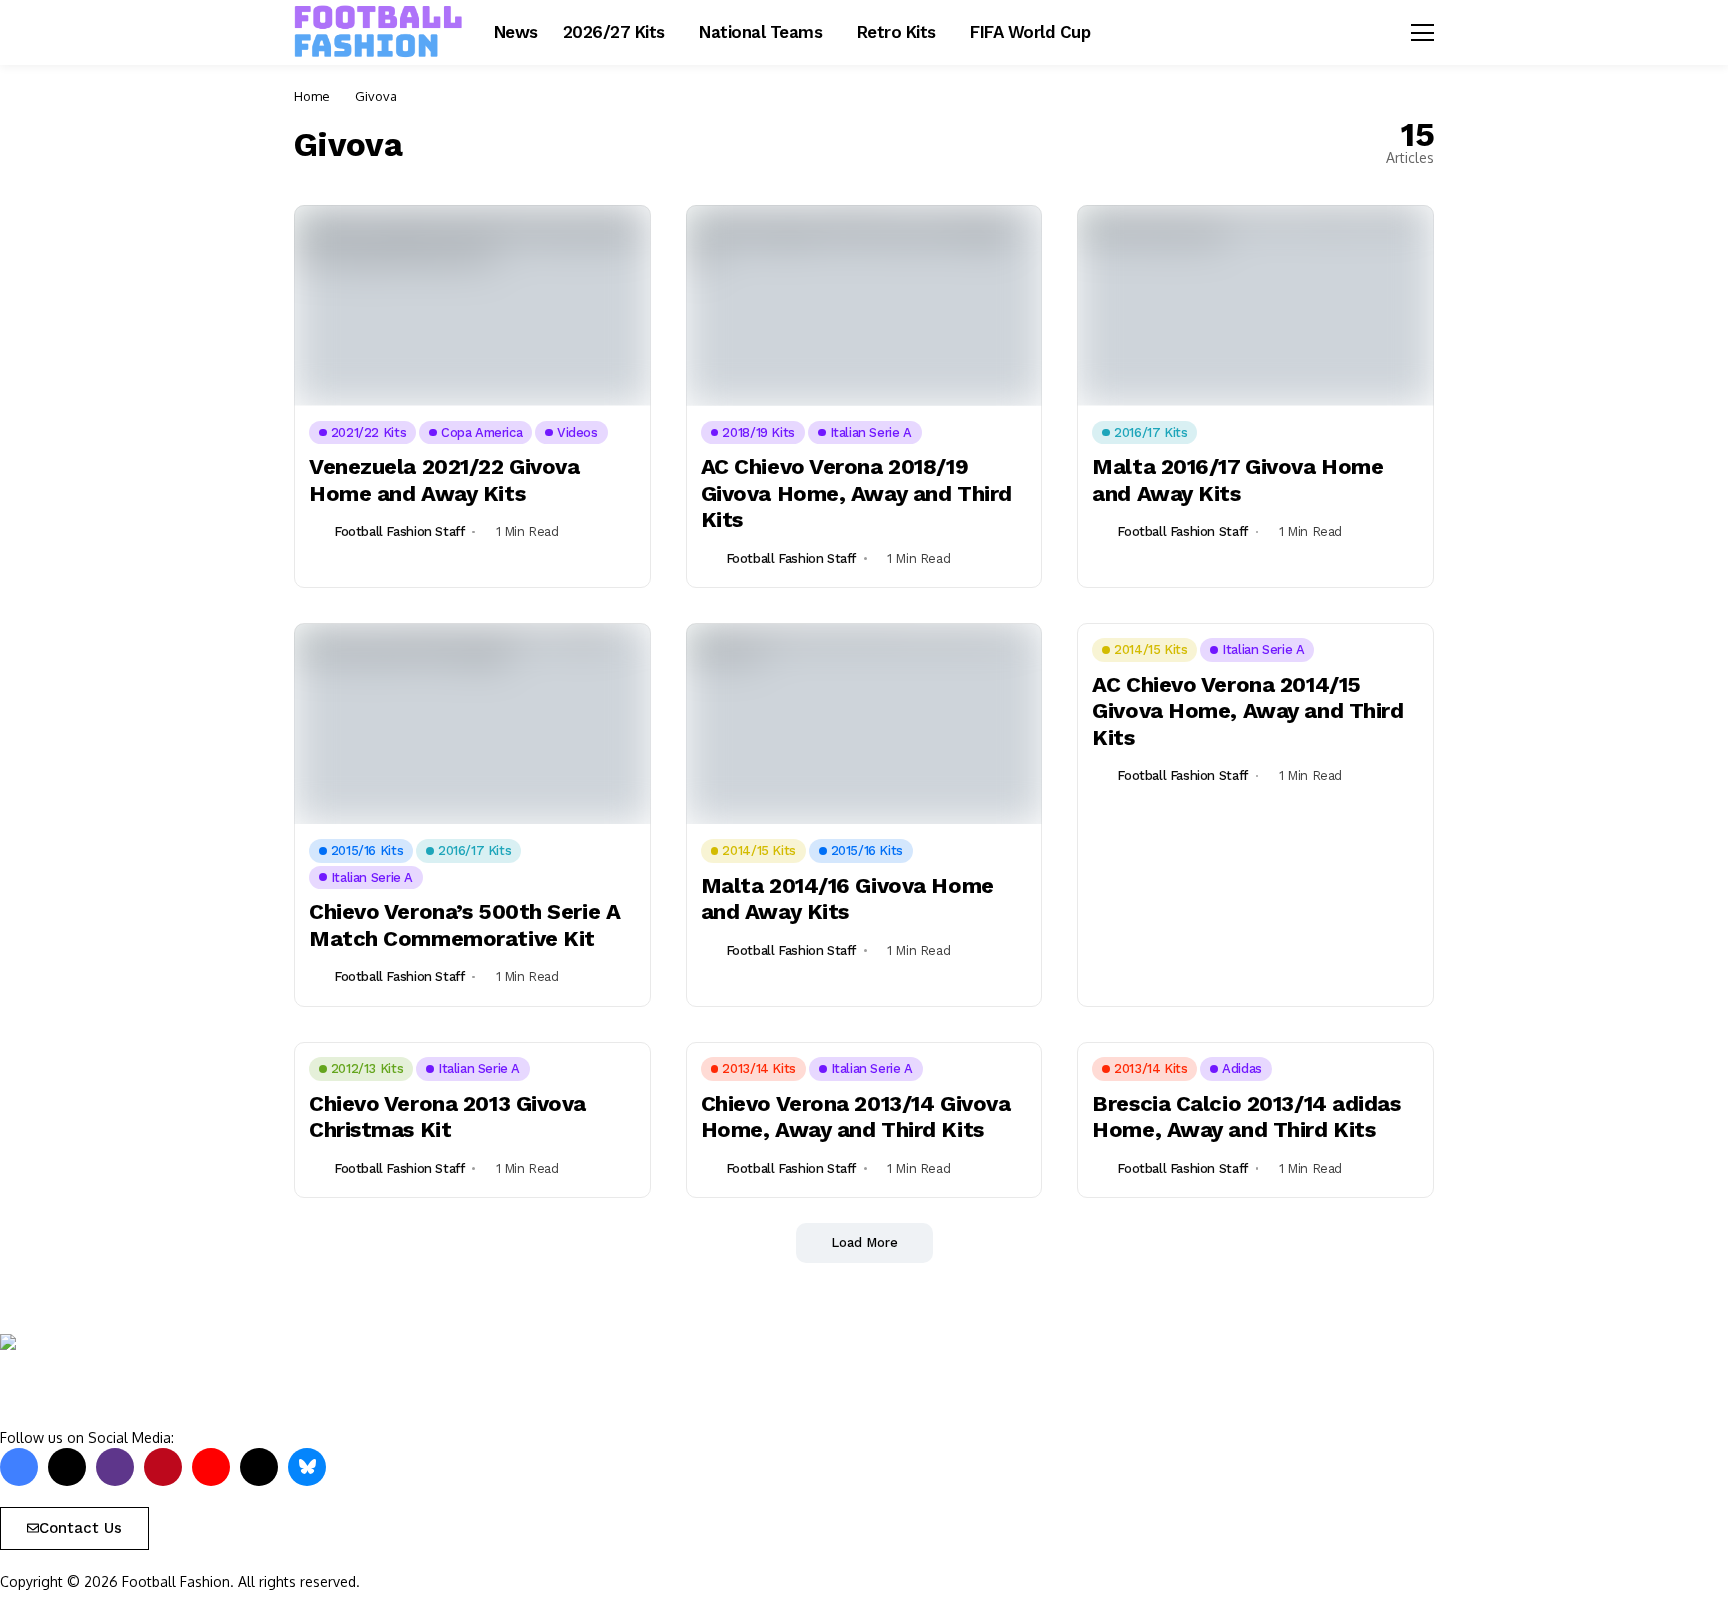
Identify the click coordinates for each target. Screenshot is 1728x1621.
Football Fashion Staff (399, 531)
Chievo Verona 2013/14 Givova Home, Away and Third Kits (856, 1116)
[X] (67, 1467)
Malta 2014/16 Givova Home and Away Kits (847, 898)
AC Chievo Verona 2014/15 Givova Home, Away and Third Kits (1247, 711)
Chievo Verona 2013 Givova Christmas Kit (447, 1116)
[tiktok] (259, 1467)
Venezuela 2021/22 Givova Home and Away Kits (444, 479)
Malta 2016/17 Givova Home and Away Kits (1237, 479)
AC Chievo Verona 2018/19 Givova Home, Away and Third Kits (856, 493)
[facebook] (19, 1467)
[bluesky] (307, 1467)
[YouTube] (211, 1467)
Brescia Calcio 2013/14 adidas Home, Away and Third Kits (1246, 1116)
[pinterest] (163, 1467)
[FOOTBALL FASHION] (379, 32)
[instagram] (115, 1467)
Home (312, 96)
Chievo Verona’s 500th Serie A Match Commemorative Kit (464, 924)
